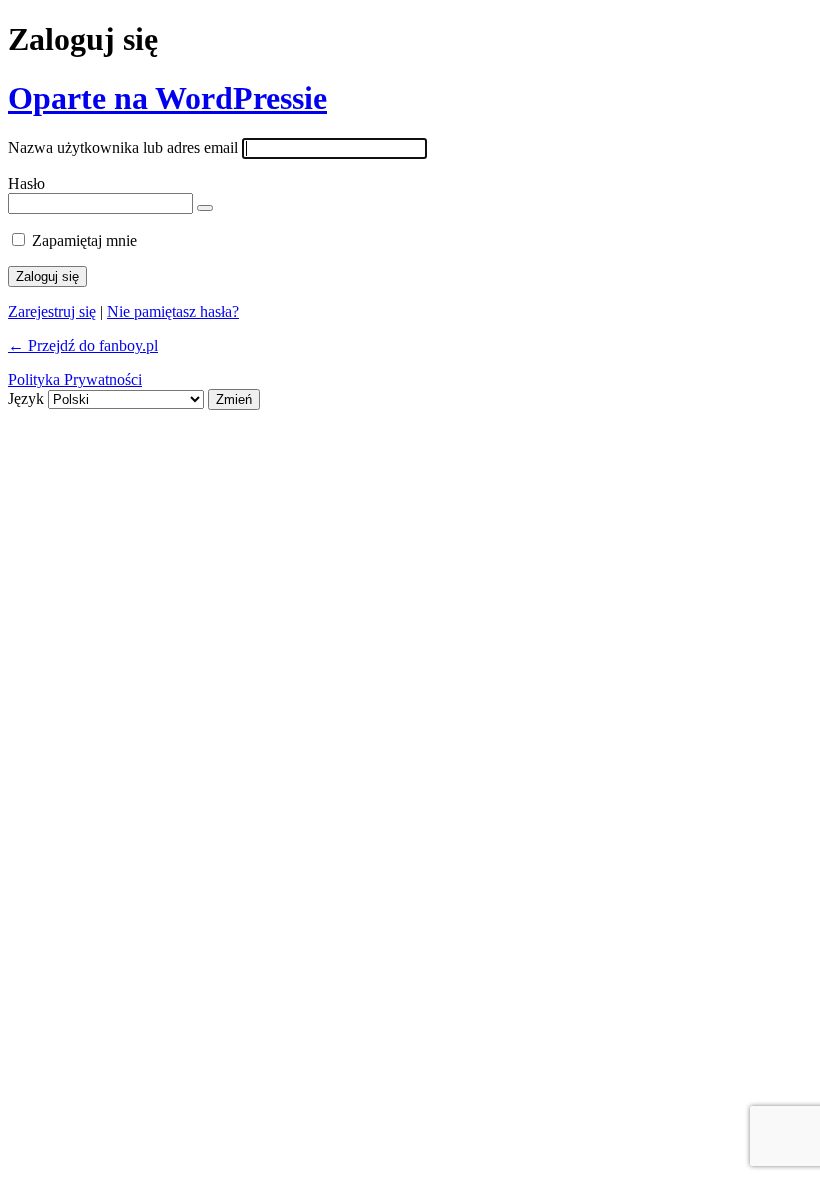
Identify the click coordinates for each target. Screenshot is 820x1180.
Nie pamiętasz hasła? (173, 311)
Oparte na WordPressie (167, 98)
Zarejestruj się (52, 311)
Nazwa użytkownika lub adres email (123, 147)
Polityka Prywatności (75, 379)
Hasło (26, 183)
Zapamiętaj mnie (84, 240)
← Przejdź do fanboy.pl (83, 345)
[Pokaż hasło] (205, 208)
